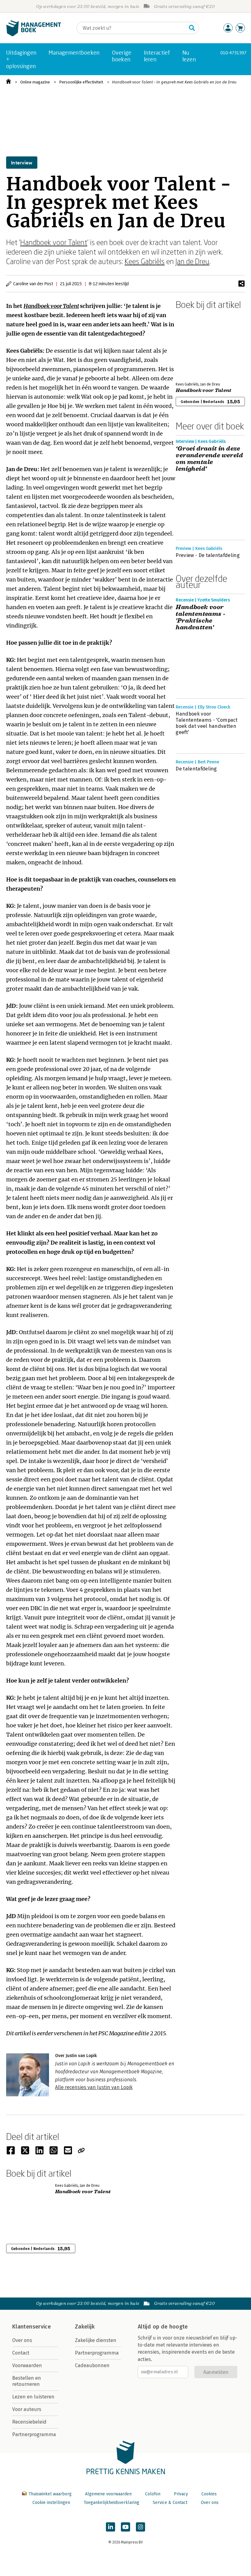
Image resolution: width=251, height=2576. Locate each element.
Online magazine (35, 82)
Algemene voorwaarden (108, 2494)
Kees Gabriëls (145, 261)
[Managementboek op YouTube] (125, 2527)
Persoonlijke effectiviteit (81, 82)
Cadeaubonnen (92, 2365)
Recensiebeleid (29, 2422)
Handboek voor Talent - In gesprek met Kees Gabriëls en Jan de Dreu (174, 82)
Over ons (22, 2340)
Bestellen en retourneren (27, 2381)
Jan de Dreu (192, 261)
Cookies (209, 2494)
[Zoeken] (192, 28)
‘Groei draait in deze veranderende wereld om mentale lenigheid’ (209, 459)
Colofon (153, 2494)
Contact (21, 2353)
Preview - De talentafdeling (208, 555)
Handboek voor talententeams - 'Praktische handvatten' (200, 617)
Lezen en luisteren (33, 2397)
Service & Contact (170, 2503)
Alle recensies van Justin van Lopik (94, 2087)
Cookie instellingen (51, 2503)
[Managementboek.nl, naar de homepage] (34, 35)
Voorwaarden (27, 2365)
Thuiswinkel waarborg (50, 2494)
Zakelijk (85, 2327)
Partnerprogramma (34, 2434)
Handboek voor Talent (54, 242)
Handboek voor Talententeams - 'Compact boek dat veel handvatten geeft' (207, 723)
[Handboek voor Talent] (197, 344)
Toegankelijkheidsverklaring (111, 2503)
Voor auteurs (27, 2409)
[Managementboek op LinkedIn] (111, 2527)
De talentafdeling (196, 769)
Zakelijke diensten (96, 2340)
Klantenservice (32, 2327)
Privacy (181, 2494)
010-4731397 (233, 53)
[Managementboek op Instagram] (140, 2527)
